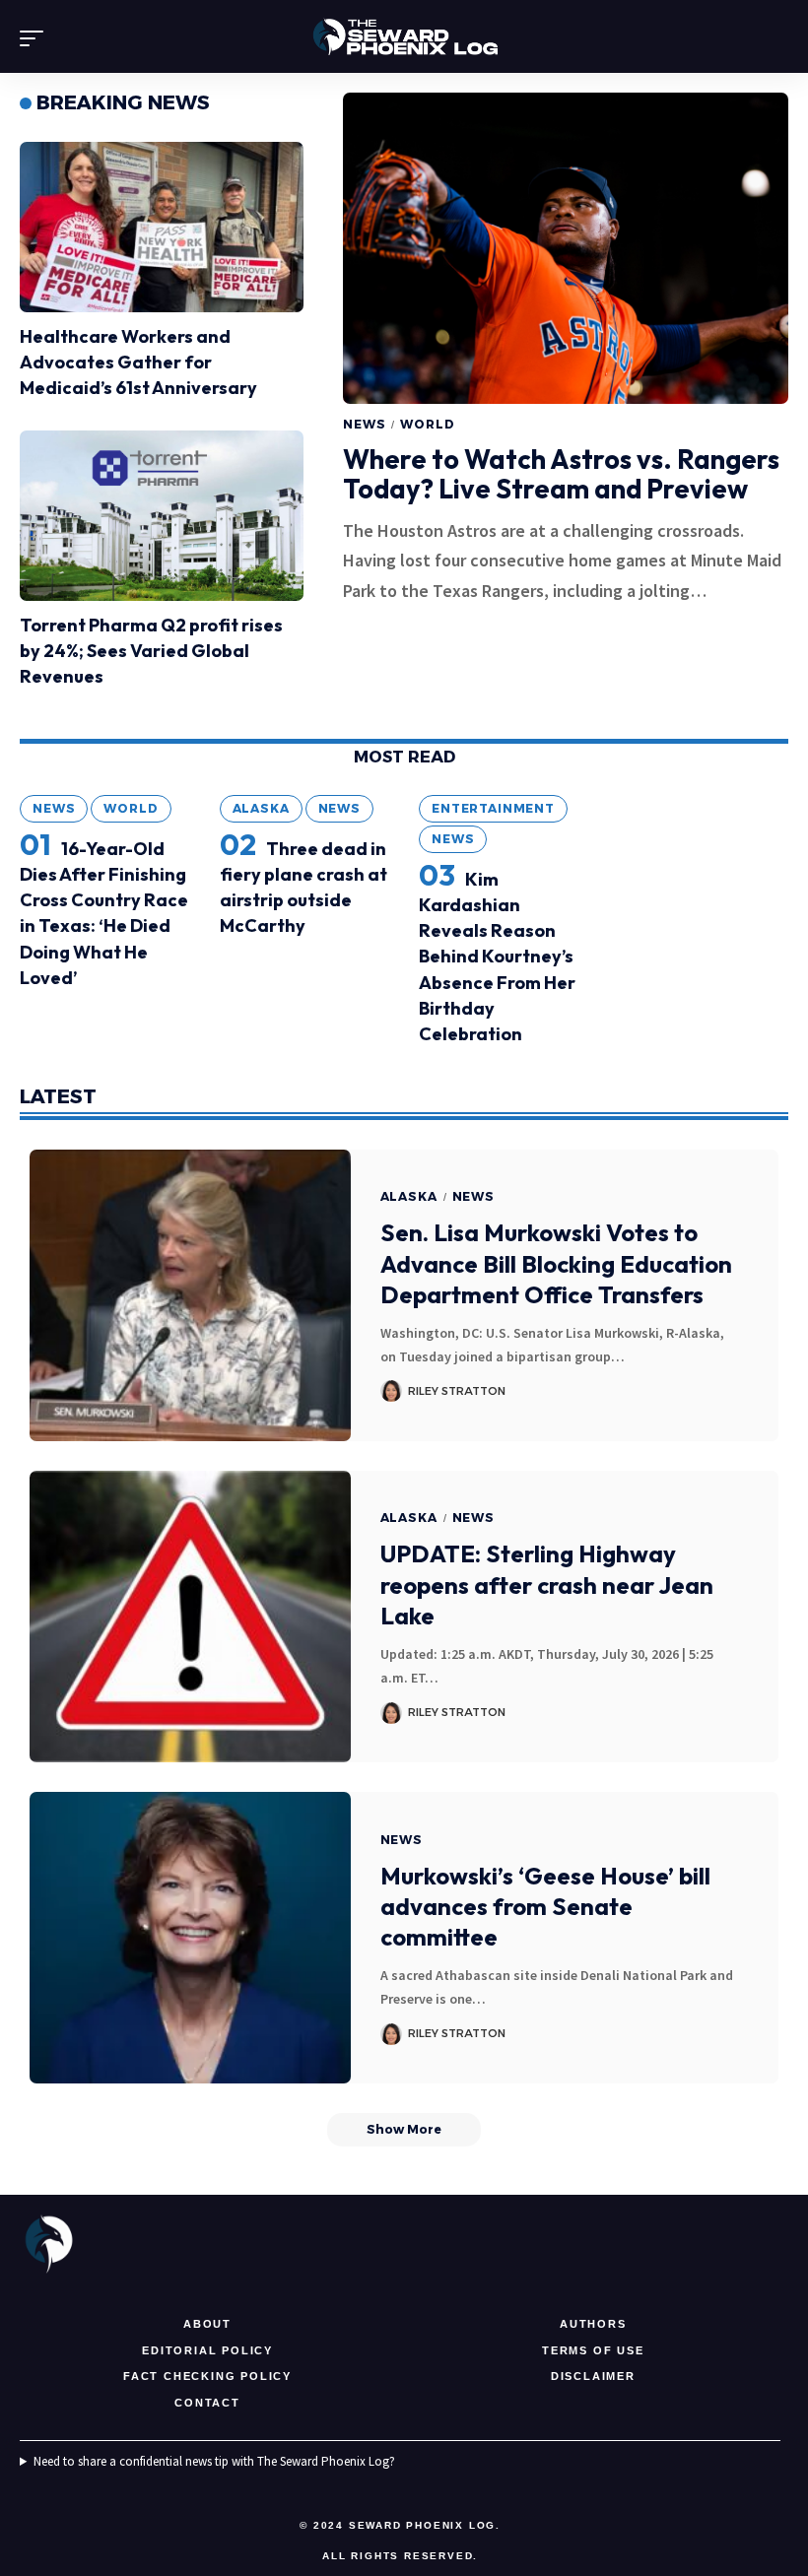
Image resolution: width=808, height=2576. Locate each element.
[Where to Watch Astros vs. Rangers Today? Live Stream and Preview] (566, 248)
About (207, 2324)
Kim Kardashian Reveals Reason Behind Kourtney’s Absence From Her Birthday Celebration (497, 957)
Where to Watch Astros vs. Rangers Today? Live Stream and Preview (561, 474)
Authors (593, 2324)
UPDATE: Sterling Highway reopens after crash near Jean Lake (547, 1584)
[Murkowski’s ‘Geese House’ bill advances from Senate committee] (190, 1938)
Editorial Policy (207, 2350)
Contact (207, 2403)
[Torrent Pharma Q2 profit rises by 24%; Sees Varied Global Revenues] (162, 516)
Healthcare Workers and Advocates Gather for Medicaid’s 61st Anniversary (138, 362)
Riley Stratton (457, 1391)
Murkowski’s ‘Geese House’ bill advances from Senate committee (545, 1906)
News (364, 424)
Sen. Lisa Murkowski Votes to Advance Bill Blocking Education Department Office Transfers (556, 1263)
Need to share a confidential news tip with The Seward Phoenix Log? (214, 2461)
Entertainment (493, 808)
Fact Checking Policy (207, 2376)
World (427, 424)
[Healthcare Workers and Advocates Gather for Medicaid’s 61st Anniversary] (162, 227)
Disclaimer (593, 2376)
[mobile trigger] (36, 38)
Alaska (261, 808)
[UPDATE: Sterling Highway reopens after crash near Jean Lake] (190, 1617)
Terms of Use (593, 2350)
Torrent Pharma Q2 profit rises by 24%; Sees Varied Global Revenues (151, 651)
